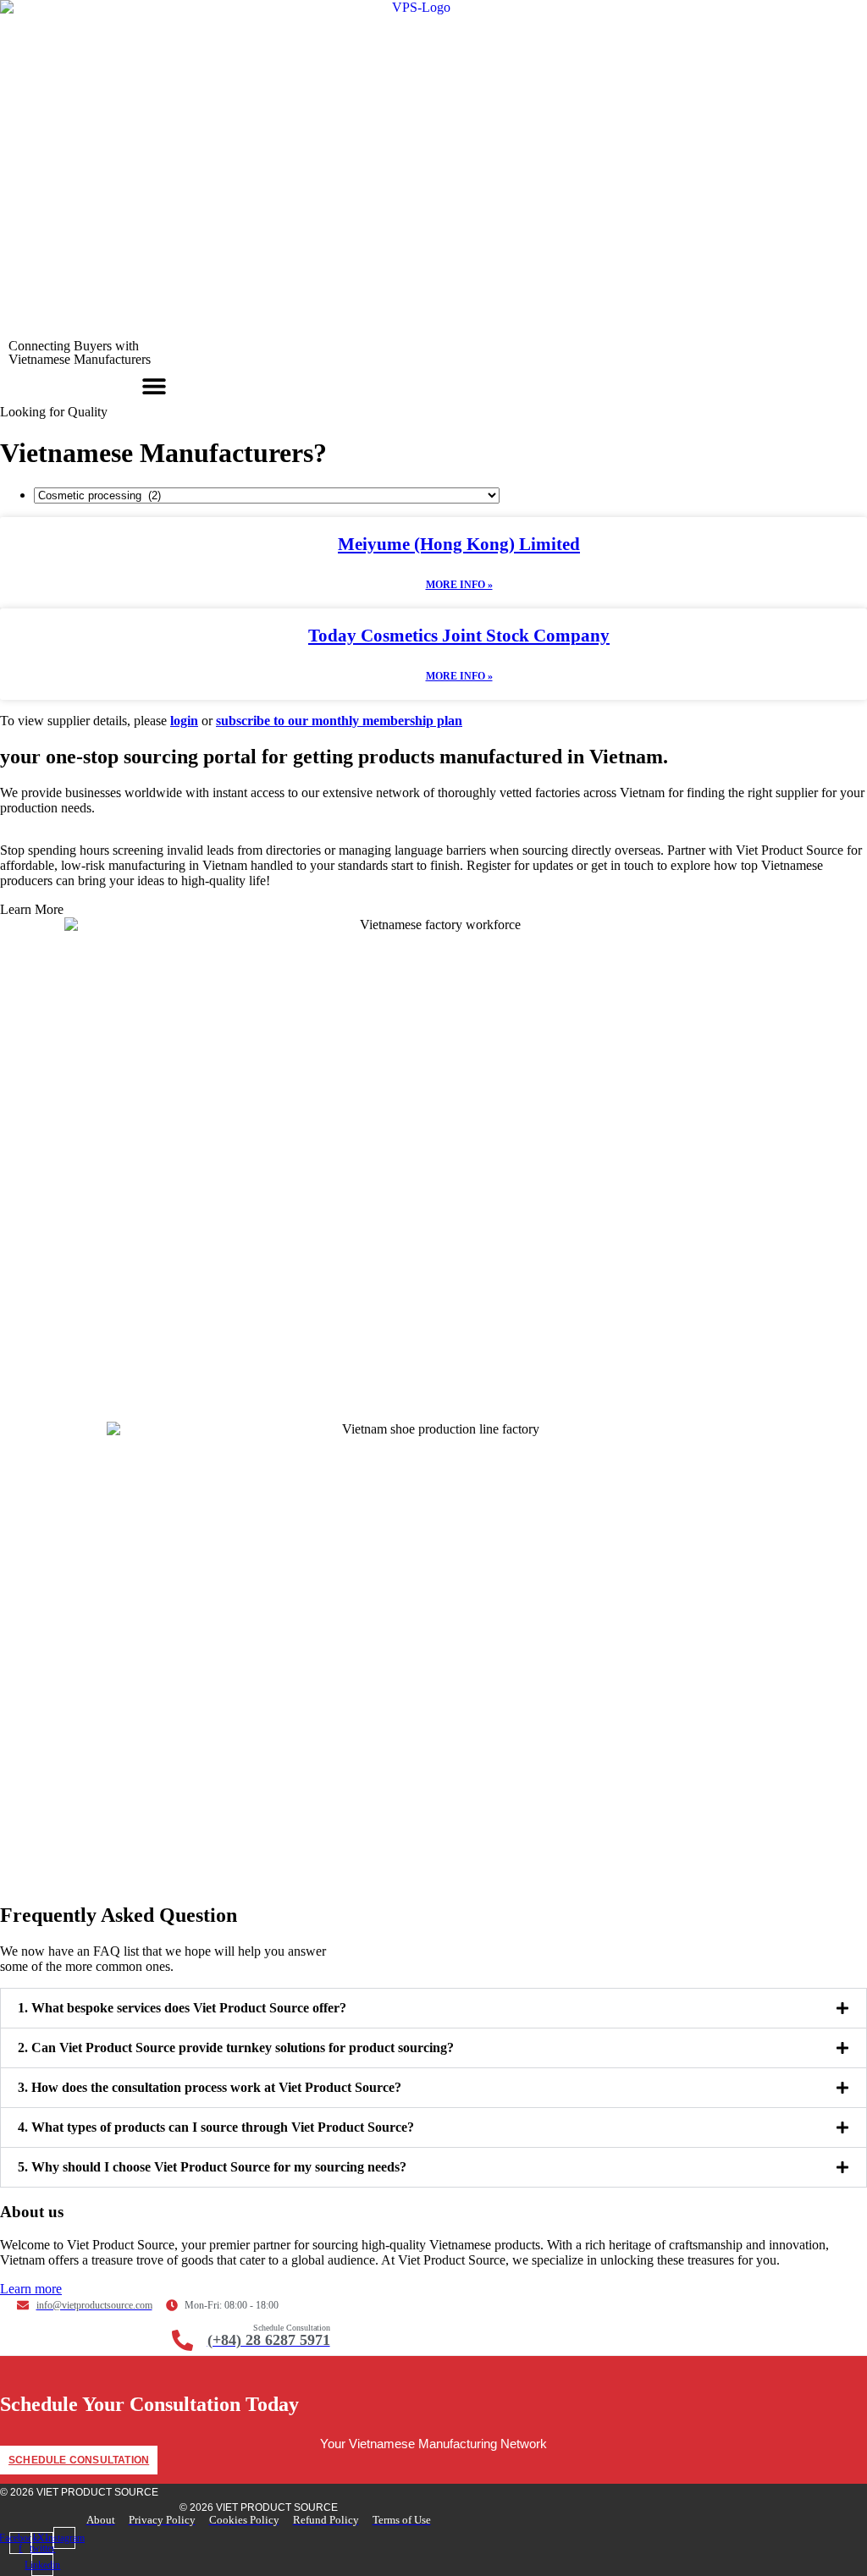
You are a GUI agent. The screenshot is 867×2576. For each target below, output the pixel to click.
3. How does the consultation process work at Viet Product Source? (210, 2087)
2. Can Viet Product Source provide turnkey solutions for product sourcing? (236, 2048)
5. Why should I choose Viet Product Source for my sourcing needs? (212, 2167)
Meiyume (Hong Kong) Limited (459, 544)
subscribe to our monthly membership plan (339, 721)
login (184, 721)
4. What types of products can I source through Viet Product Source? (216, 2127)
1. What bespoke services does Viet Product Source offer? (182, 2008)
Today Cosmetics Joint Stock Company (459, 636)
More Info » (459, 585)
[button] (155, 385)
